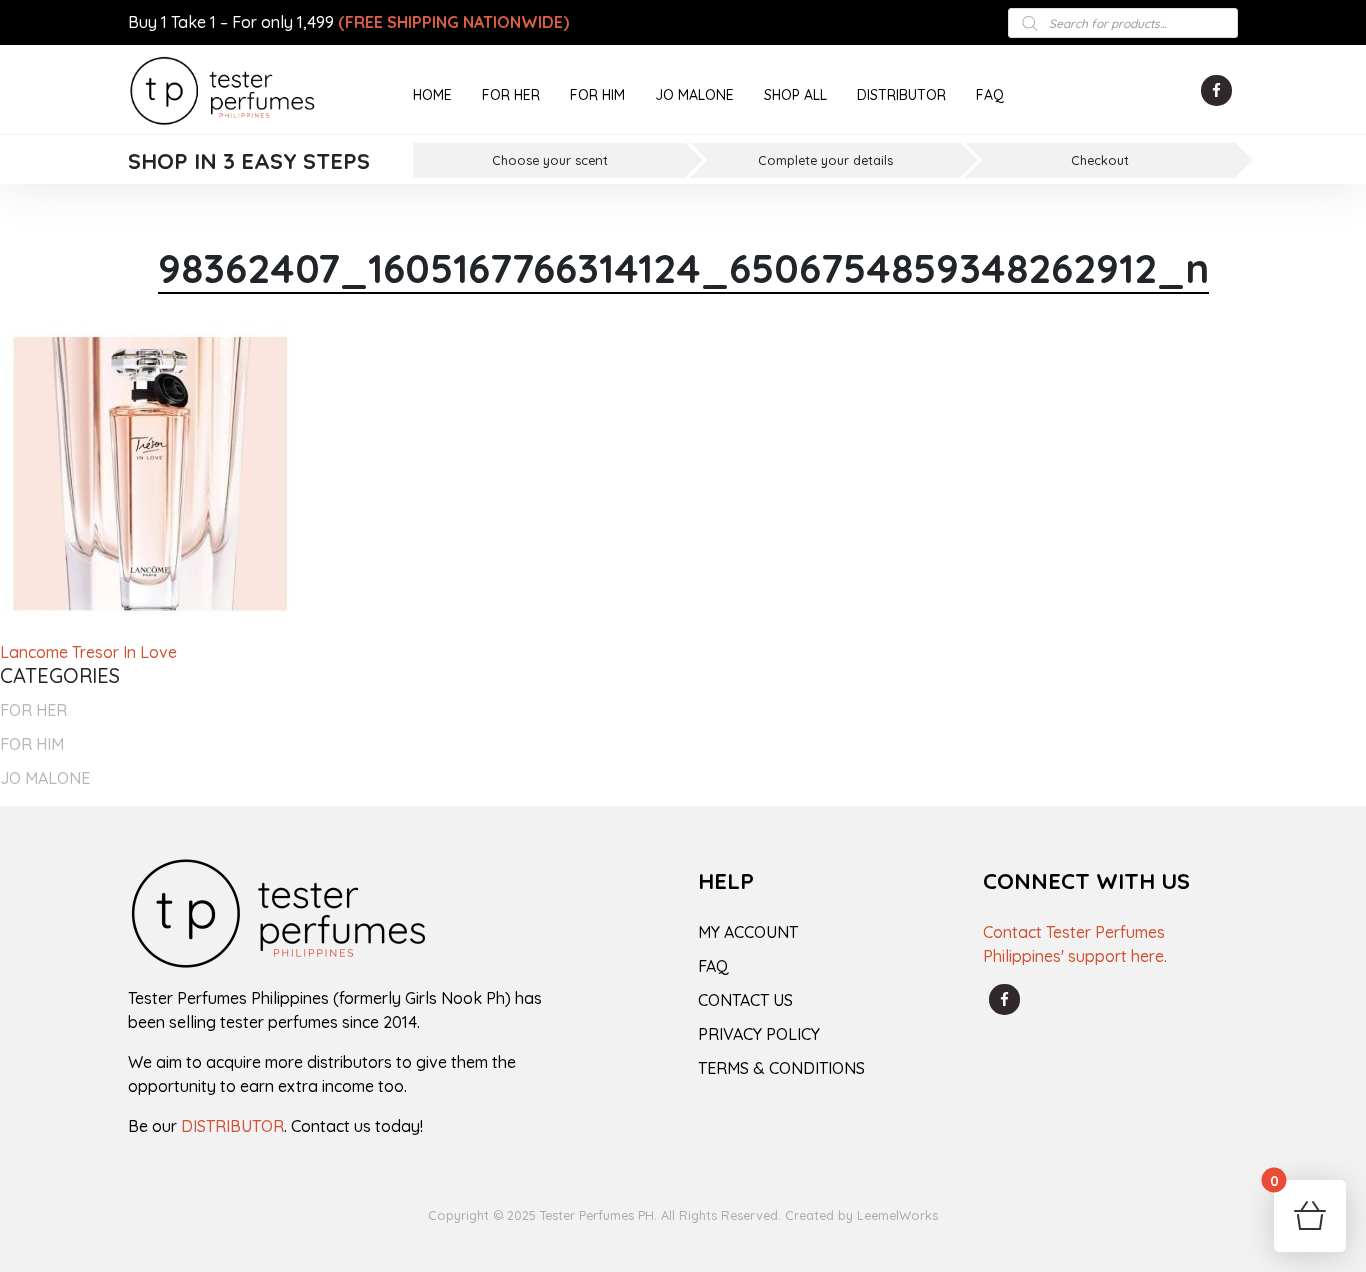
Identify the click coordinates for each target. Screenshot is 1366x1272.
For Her (33, 710)
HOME (432, 95)
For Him (32, 744)
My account (748, 932)
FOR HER (511, 95)
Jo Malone (45, 778)
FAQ (990, 95)
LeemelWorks (897, 1215)
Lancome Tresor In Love (88, 652)
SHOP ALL (795, 95)
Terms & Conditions (781, 1068)
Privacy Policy (759, 1034)
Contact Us (745, 1000)
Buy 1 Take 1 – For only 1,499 (348, 22)
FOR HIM (597, 95)
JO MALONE (694, 95)
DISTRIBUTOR (901, 95)
